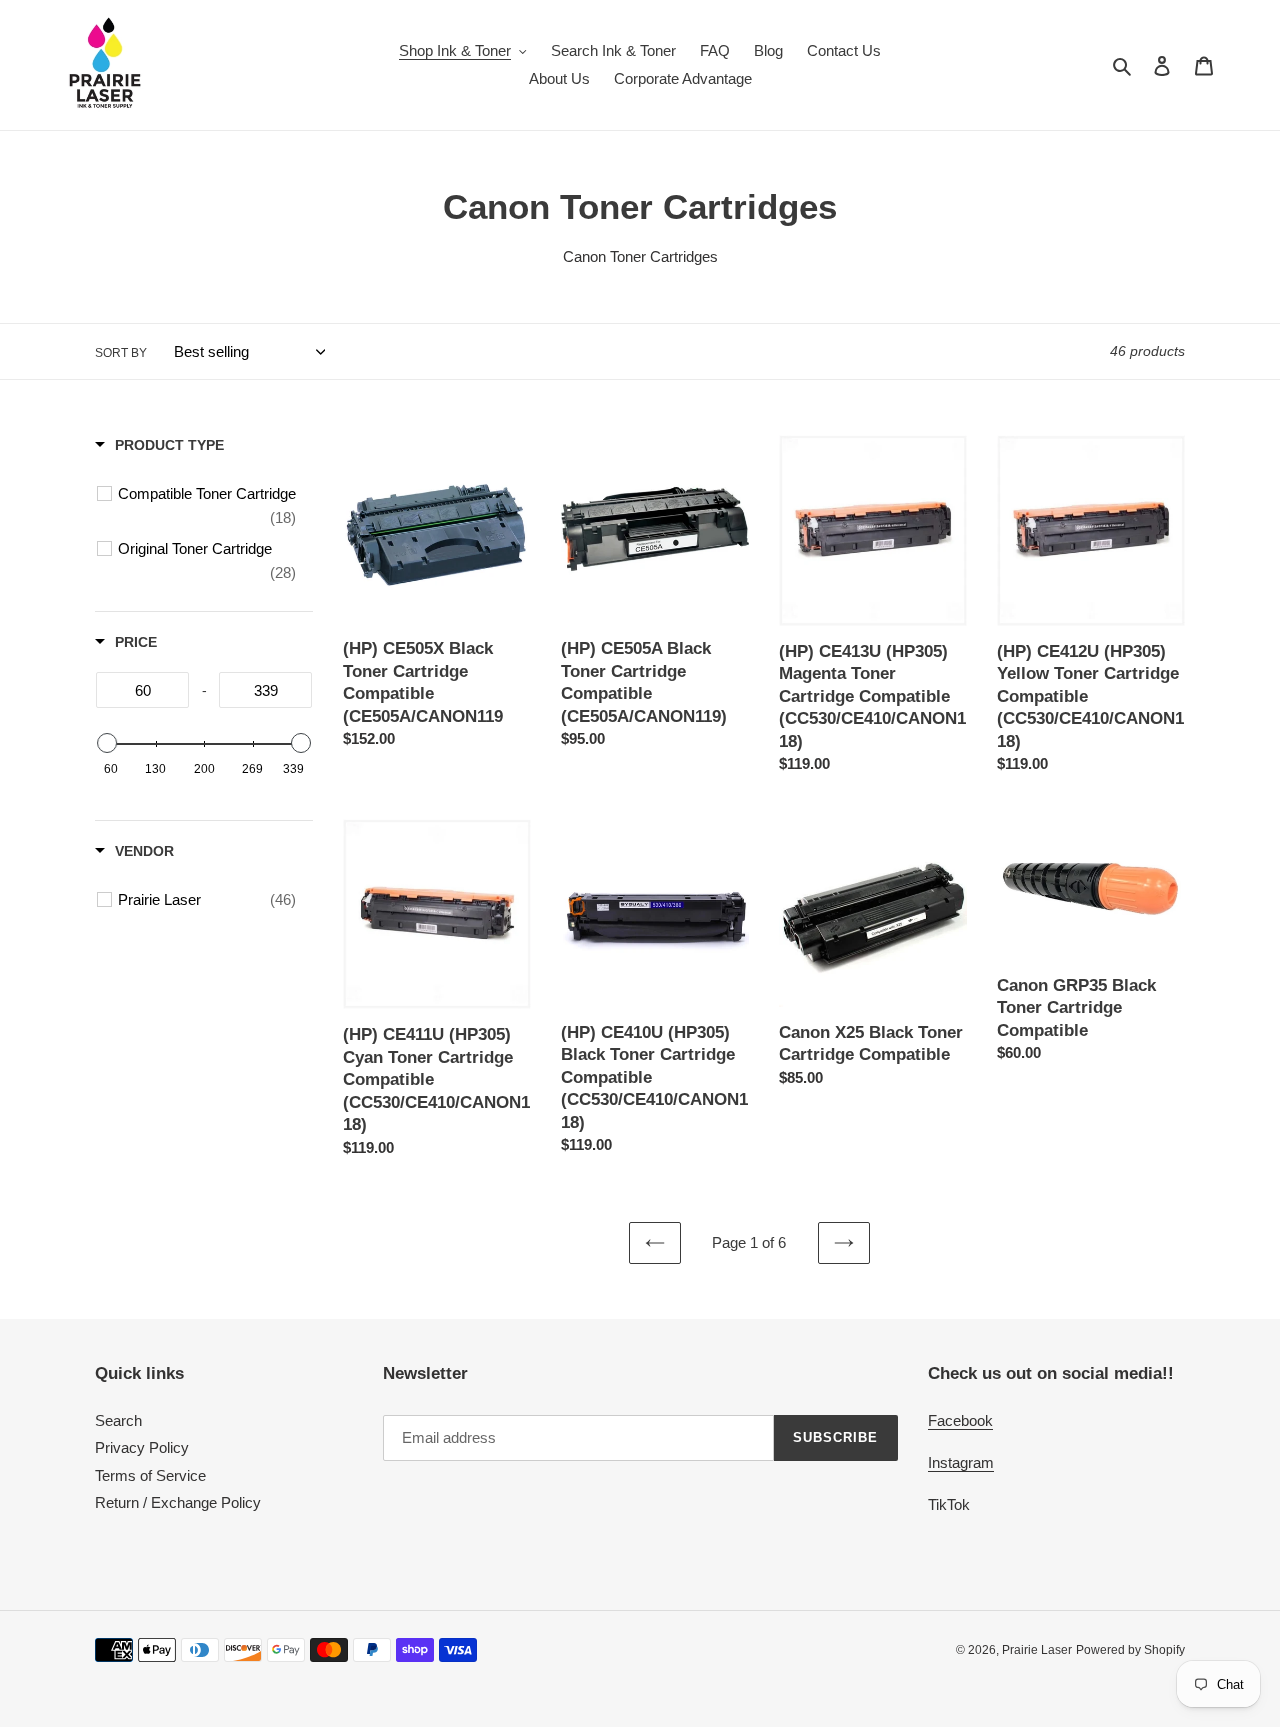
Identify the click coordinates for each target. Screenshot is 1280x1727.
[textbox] (142, 690)
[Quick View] (511, 653)
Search (118, 1420)
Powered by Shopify (1130, 1650)
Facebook (960, 1420)
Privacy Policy (142, 1447)
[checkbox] (207, 506)
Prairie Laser (1037, 1650)
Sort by (121, 353)
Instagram (961, 1462)
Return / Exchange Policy (178, 1502)
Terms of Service (150, 1475)
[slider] (107, 743)
